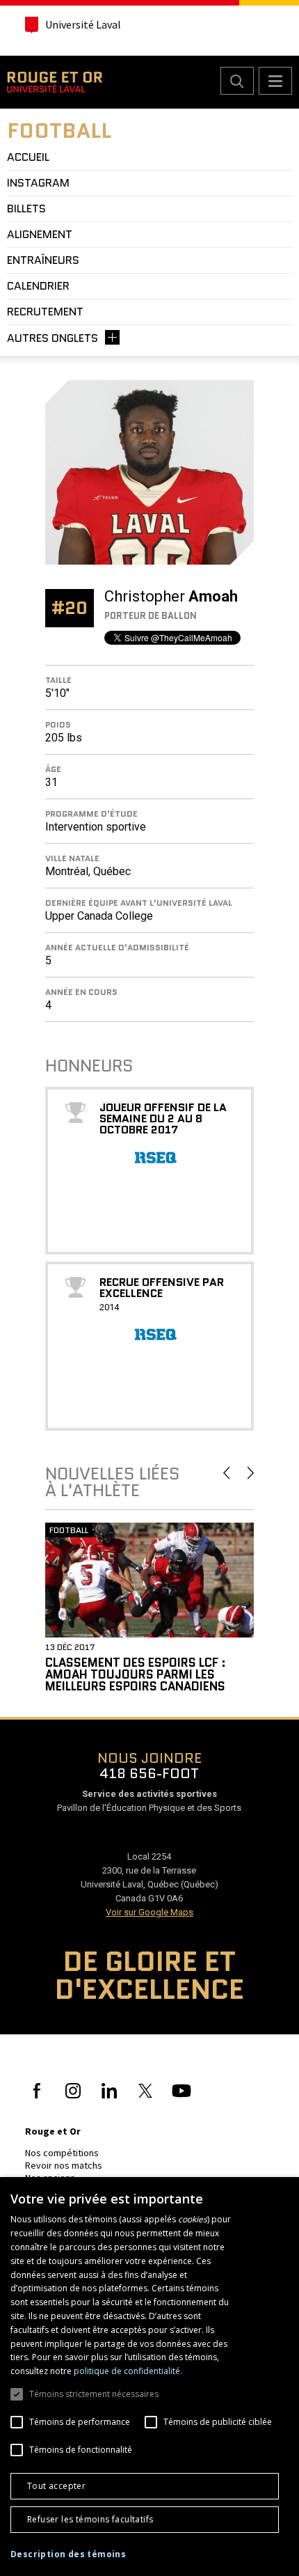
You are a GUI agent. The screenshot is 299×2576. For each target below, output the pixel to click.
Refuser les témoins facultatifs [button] (90, 2519)
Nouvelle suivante (251, 1473)
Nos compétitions (62, 2153)
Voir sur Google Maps (149, 1912)
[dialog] (149, 2377)
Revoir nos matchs (64, 2165)
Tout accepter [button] (56, 2486)
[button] (68, 2554)
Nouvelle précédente (226, 1473)
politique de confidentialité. (128, 2371)
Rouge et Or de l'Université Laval (55, 82)
